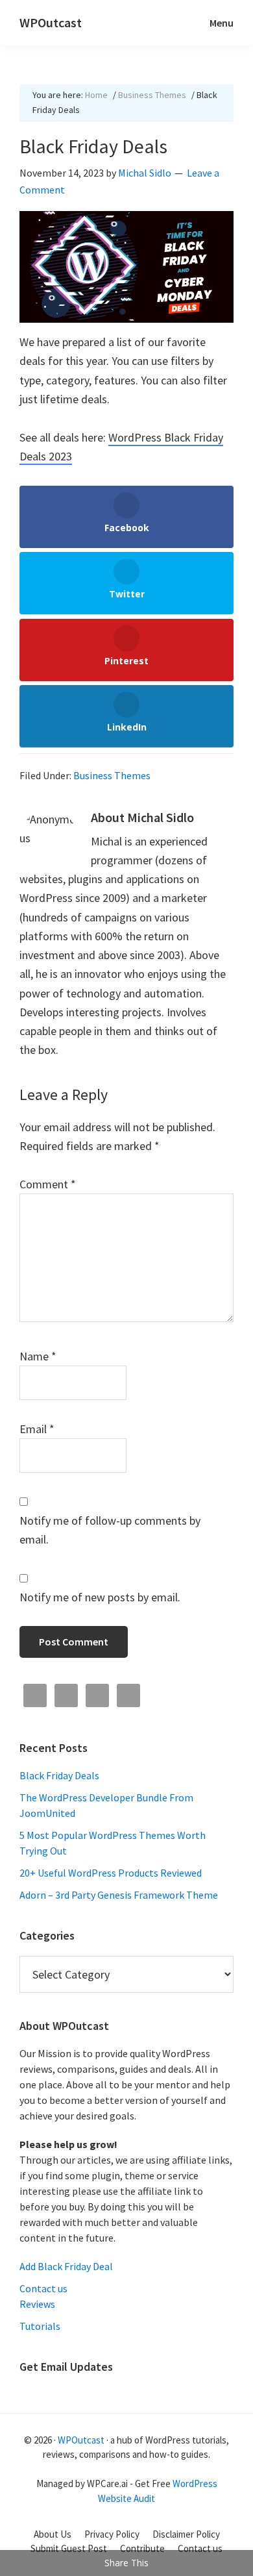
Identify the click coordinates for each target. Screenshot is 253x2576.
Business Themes (112, 775)
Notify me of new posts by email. (100, 1597)
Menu (222, 23)
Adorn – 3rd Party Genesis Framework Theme (119, 1895)
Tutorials (40, 2326)
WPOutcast (51, 22)
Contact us (43, 2288)
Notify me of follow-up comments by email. (110, 1530)
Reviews (37, 2304)
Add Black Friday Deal (66, 2266)
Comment (48, 1184)
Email (37, 1429)
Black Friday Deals (59, 1775)
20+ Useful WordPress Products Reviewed (111, 1873)
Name (38, 1356)
